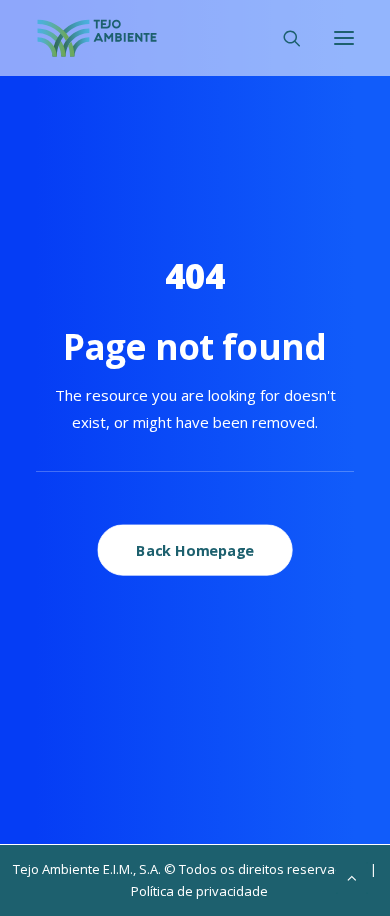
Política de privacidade (199, 891)
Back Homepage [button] (195, 549)
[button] (344, 38)
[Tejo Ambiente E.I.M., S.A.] (97, 38)
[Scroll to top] (352, 876)
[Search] (283, 38)
